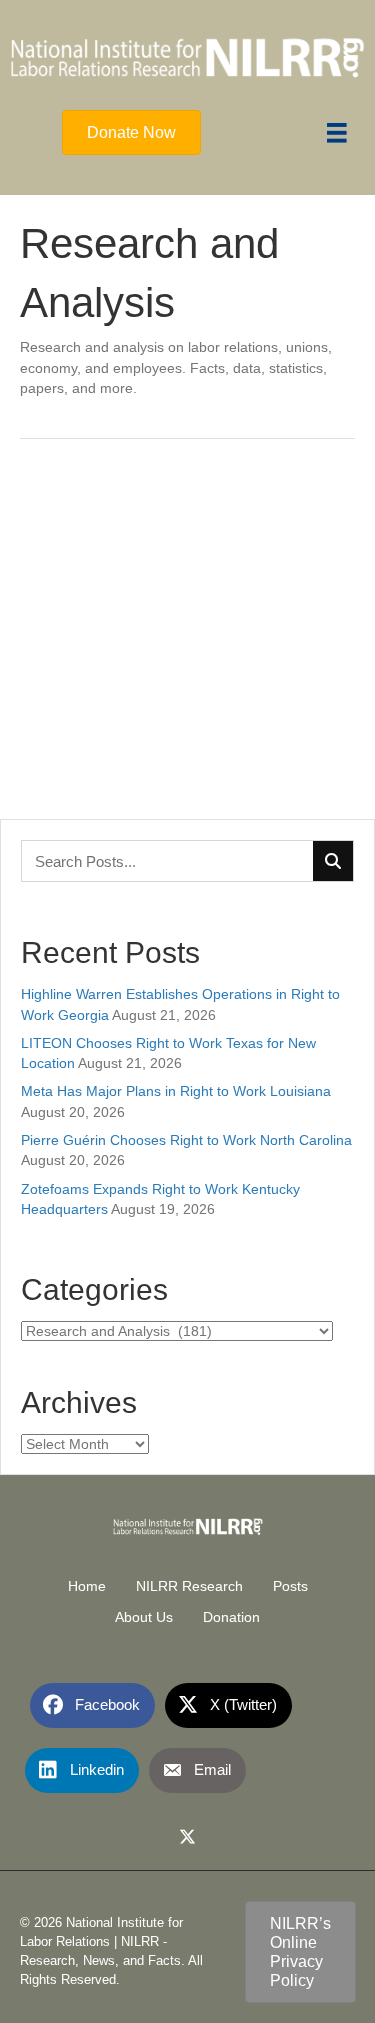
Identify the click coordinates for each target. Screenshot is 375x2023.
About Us (144, 1617)
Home (87, 1586)
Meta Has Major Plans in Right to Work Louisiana (176, 1091)
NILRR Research (189, 1586)
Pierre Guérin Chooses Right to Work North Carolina (186, 1140)
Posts (290, 1586)
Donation (231, 1617)
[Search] (333, 861)
